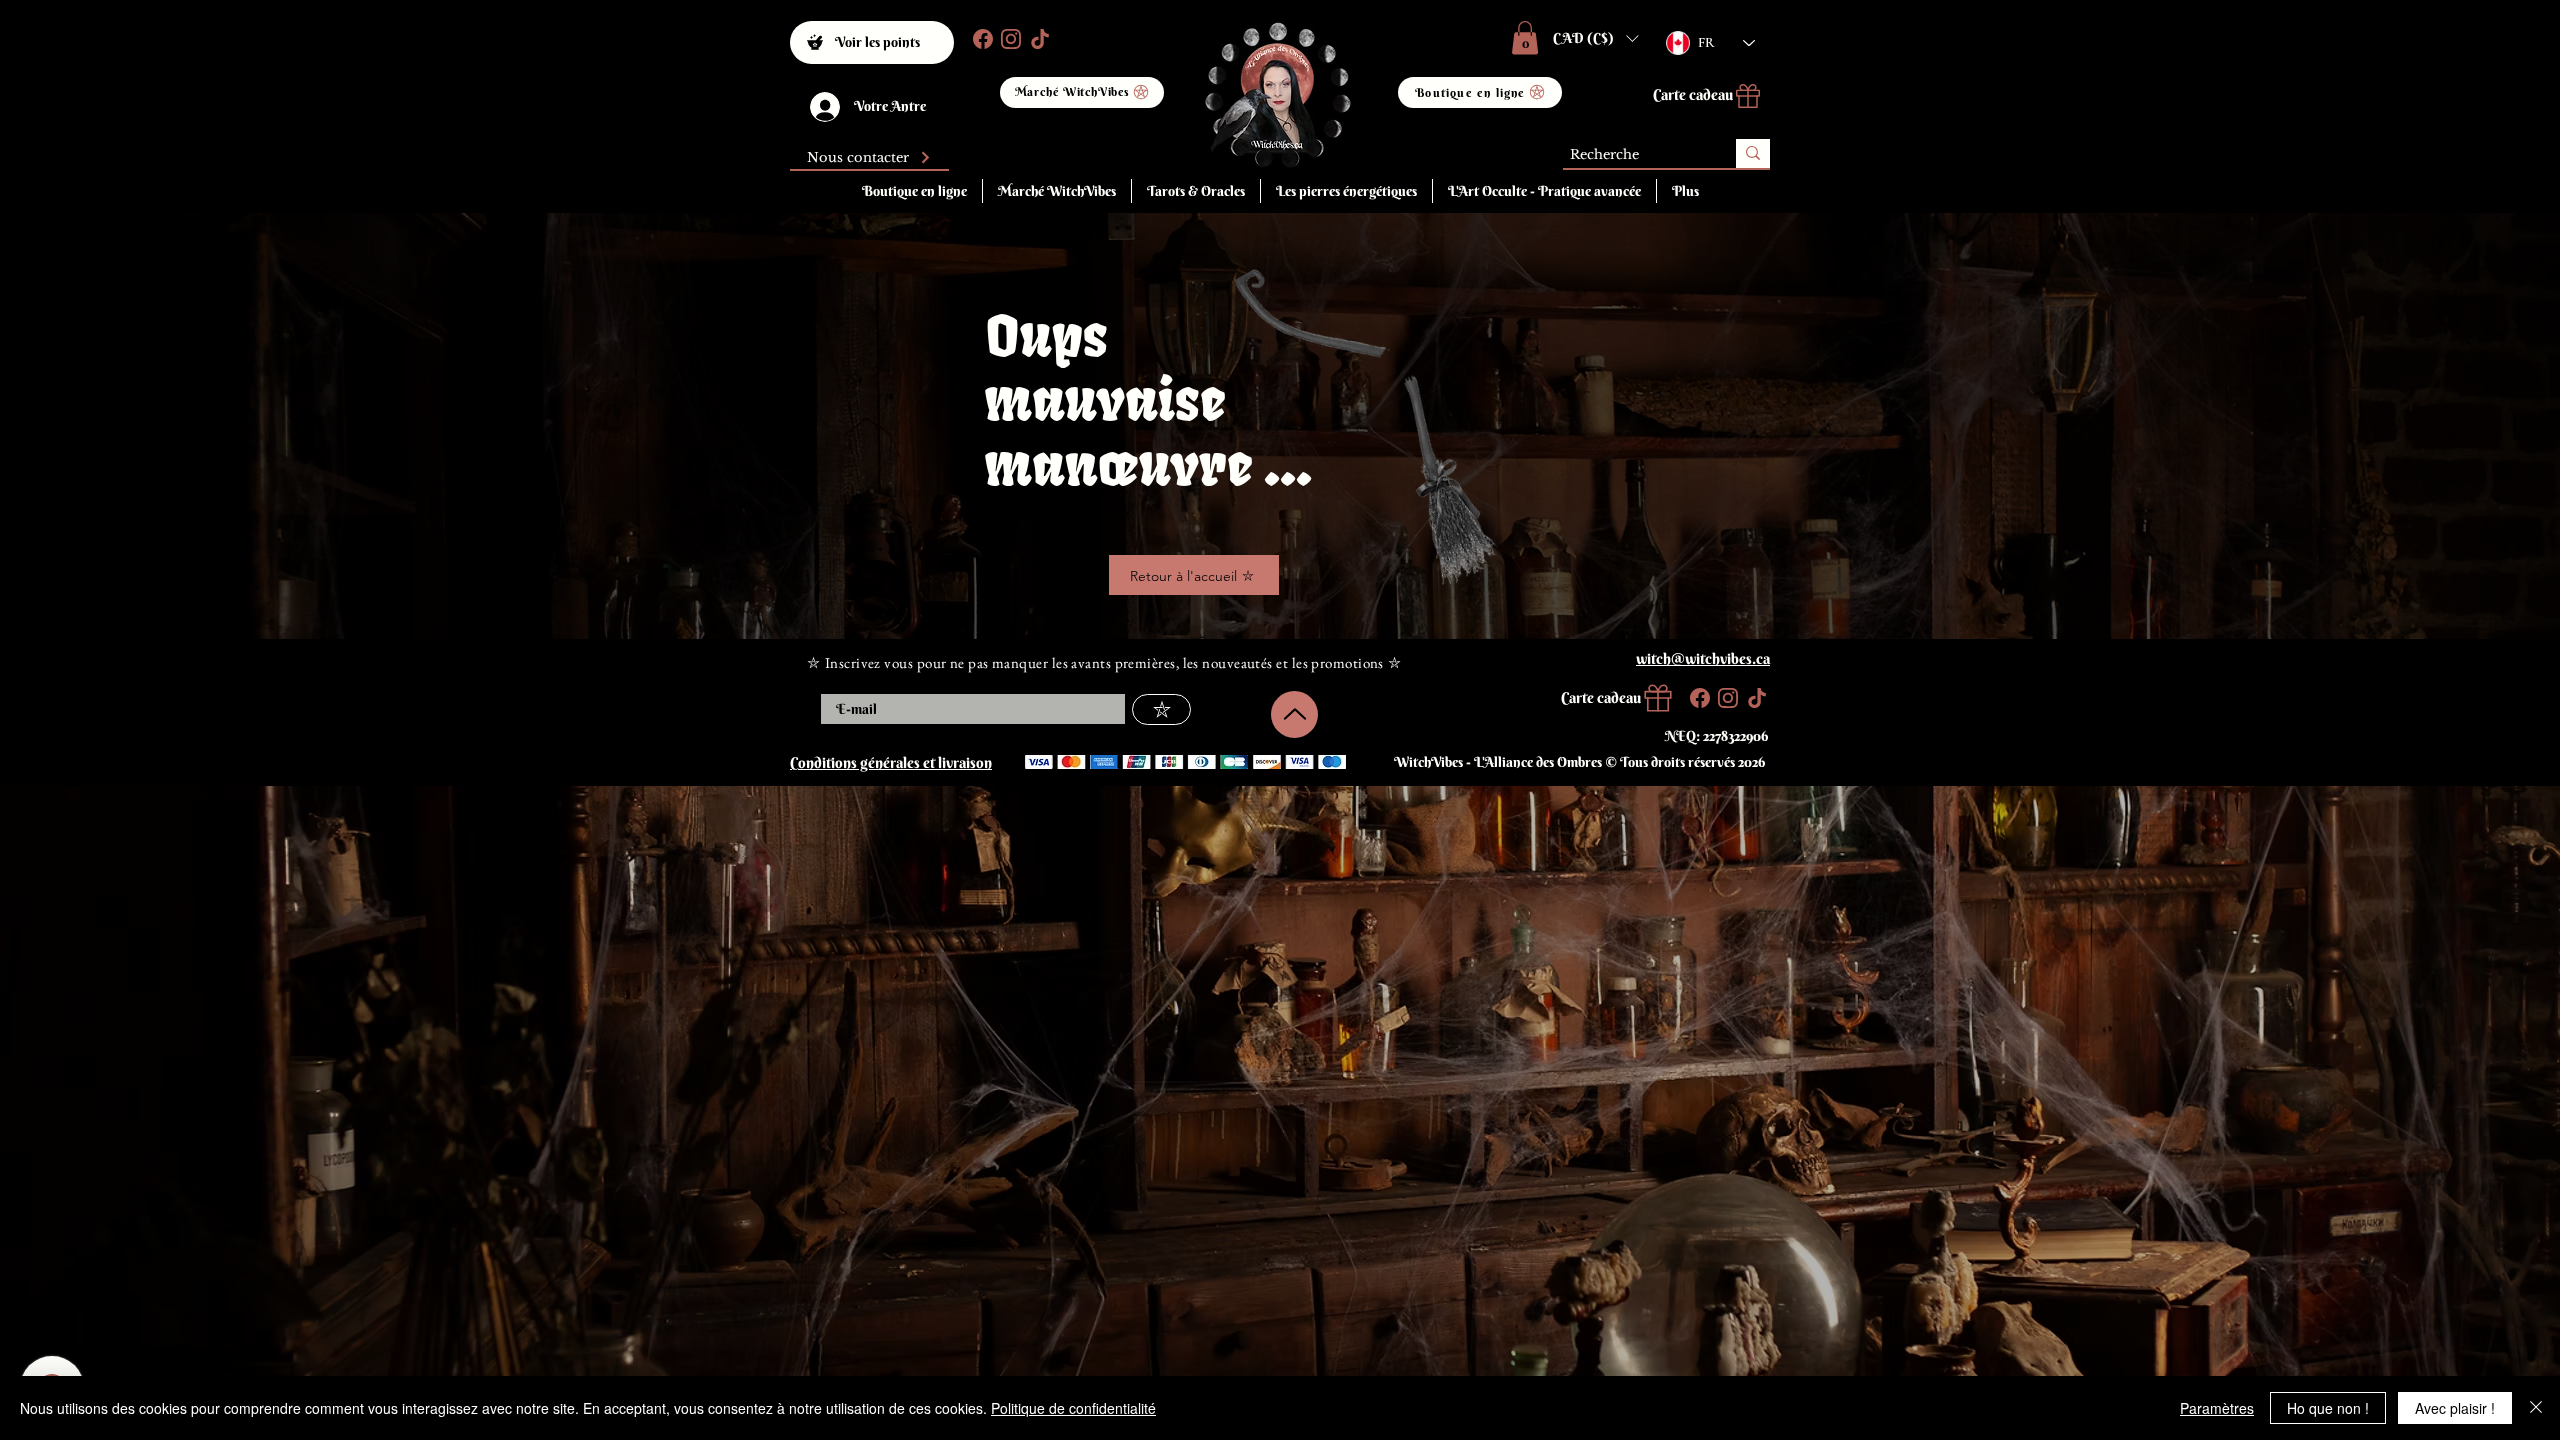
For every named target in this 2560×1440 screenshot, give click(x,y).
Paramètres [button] (2217, 1408)
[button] (1595, 38)
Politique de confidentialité (1073, 1408)
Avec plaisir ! (2455, 1408)
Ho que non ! (2328, 1408)
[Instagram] (1009, 38)
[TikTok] (1038, 38)
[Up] (1294, 714)
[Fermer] (2536, 1408)
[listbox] (1595, 38)
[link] (1525, 37)
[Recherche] (1753, 153)
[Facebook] (981, 38)
